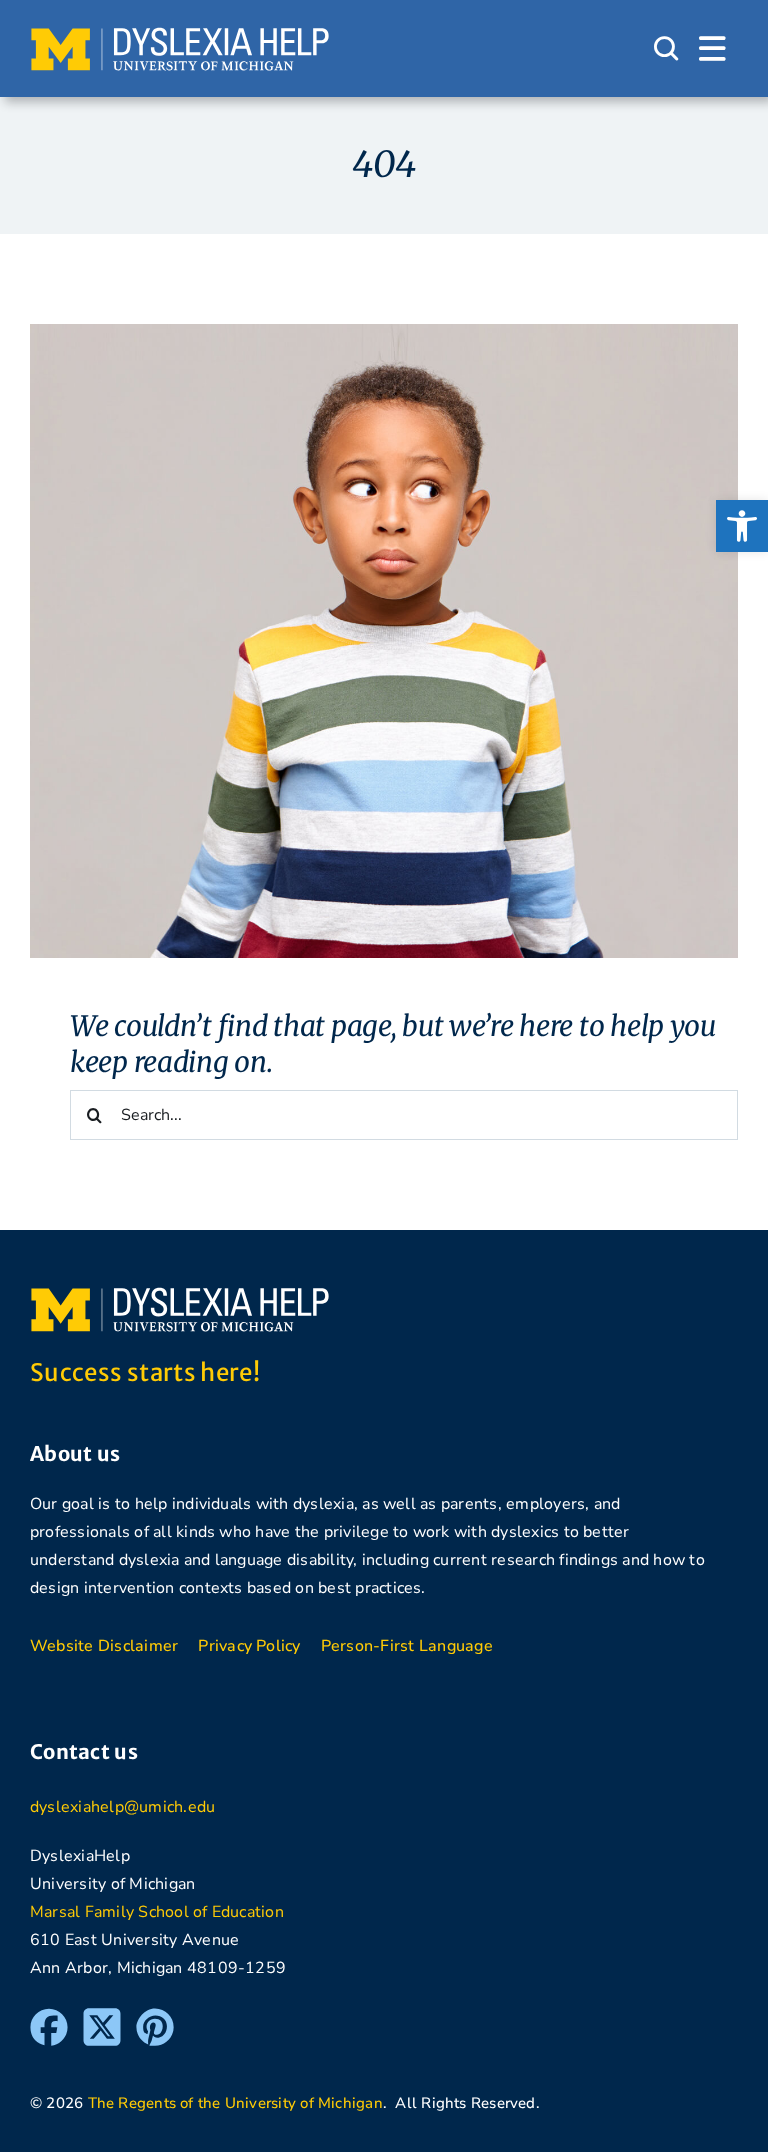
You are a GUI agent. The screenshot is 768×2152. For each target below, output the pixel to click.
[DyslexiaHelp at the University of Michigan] (180, 34)
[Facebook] (49, 2017)
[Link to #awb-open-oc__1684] (712, 49)
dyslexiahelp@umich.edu (122, 1807)
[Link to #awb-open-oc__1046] (666, 49)
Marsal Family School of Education (157, 1912)
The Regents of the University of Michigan (235, 2103)
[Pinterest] (155, 2017)
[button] (742, 526)
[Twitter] (102, 2017)
